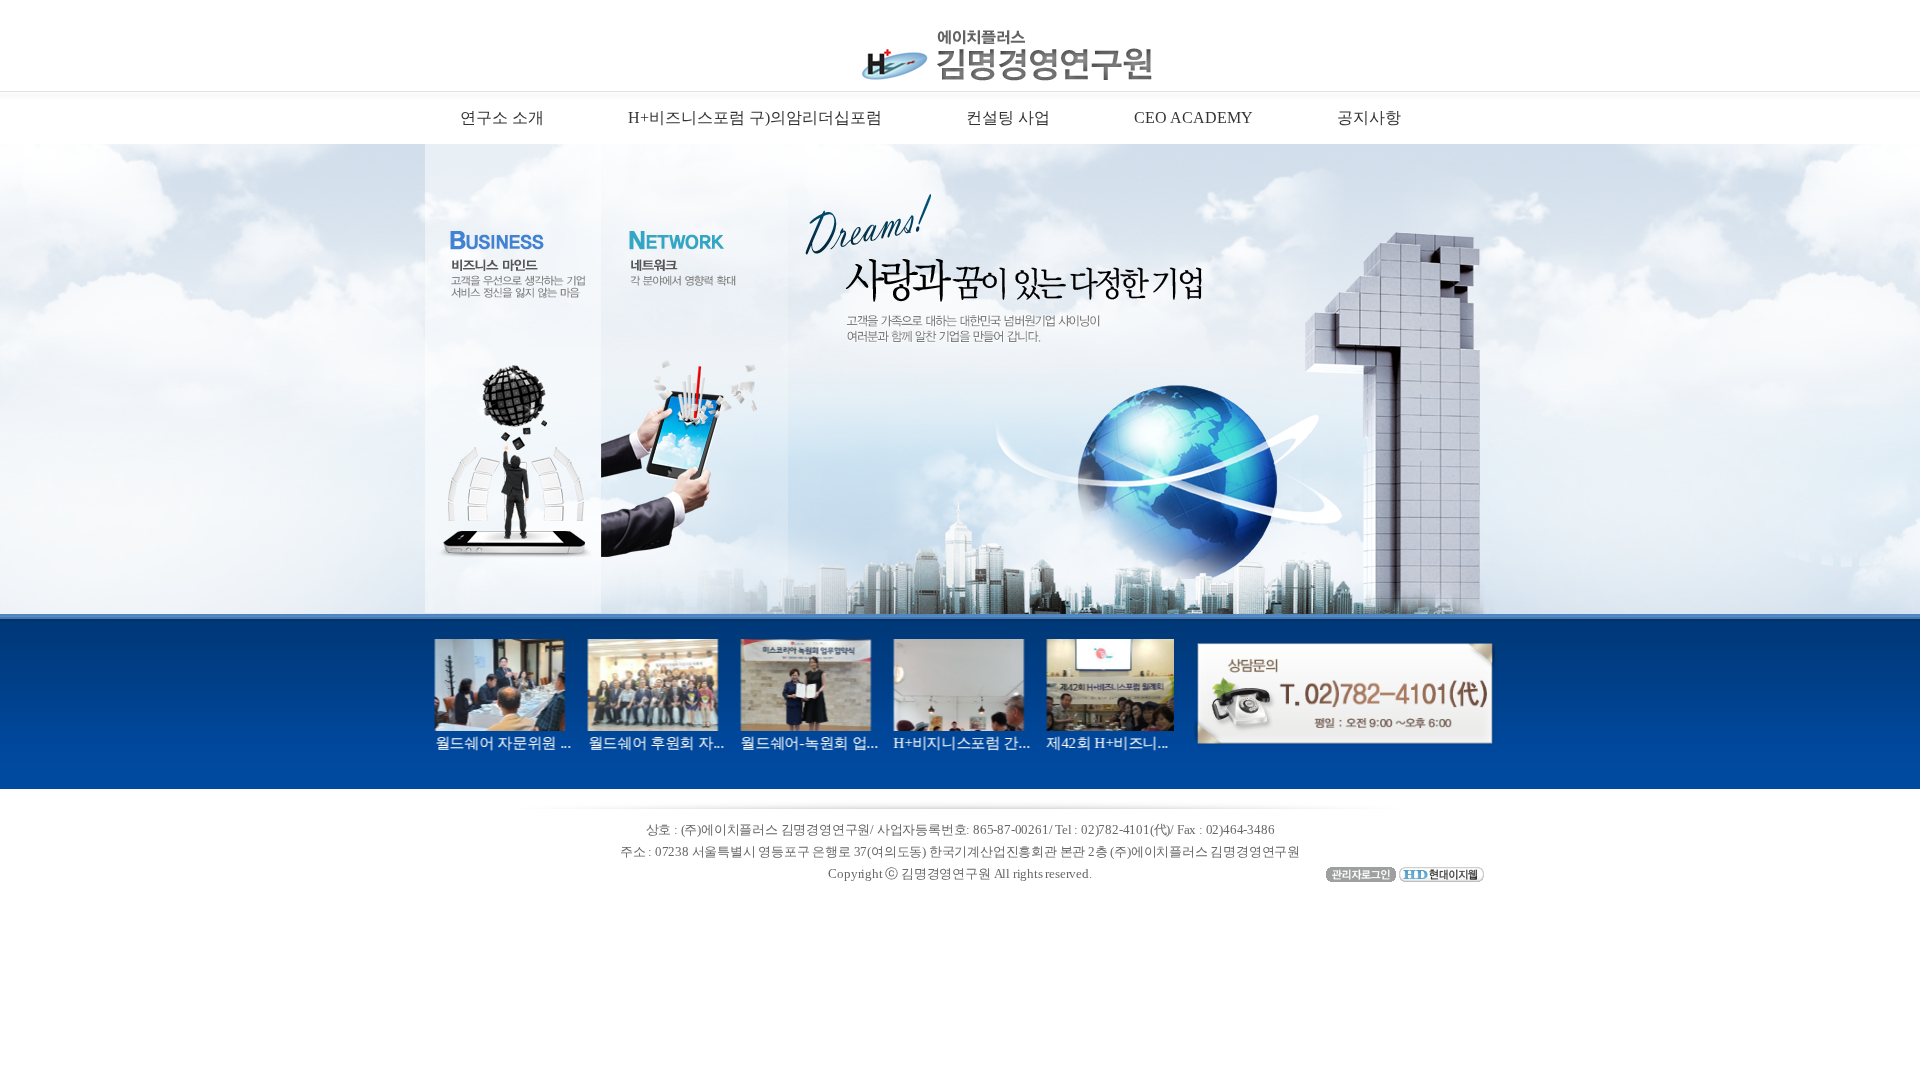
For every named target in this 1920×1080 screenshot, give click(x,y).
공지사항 (1369, 117)
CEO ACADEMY (1193, 117)
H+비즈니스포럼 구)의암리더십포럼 (755, 117)
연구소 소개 (502, 117)
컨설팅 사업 (1008, 117)
